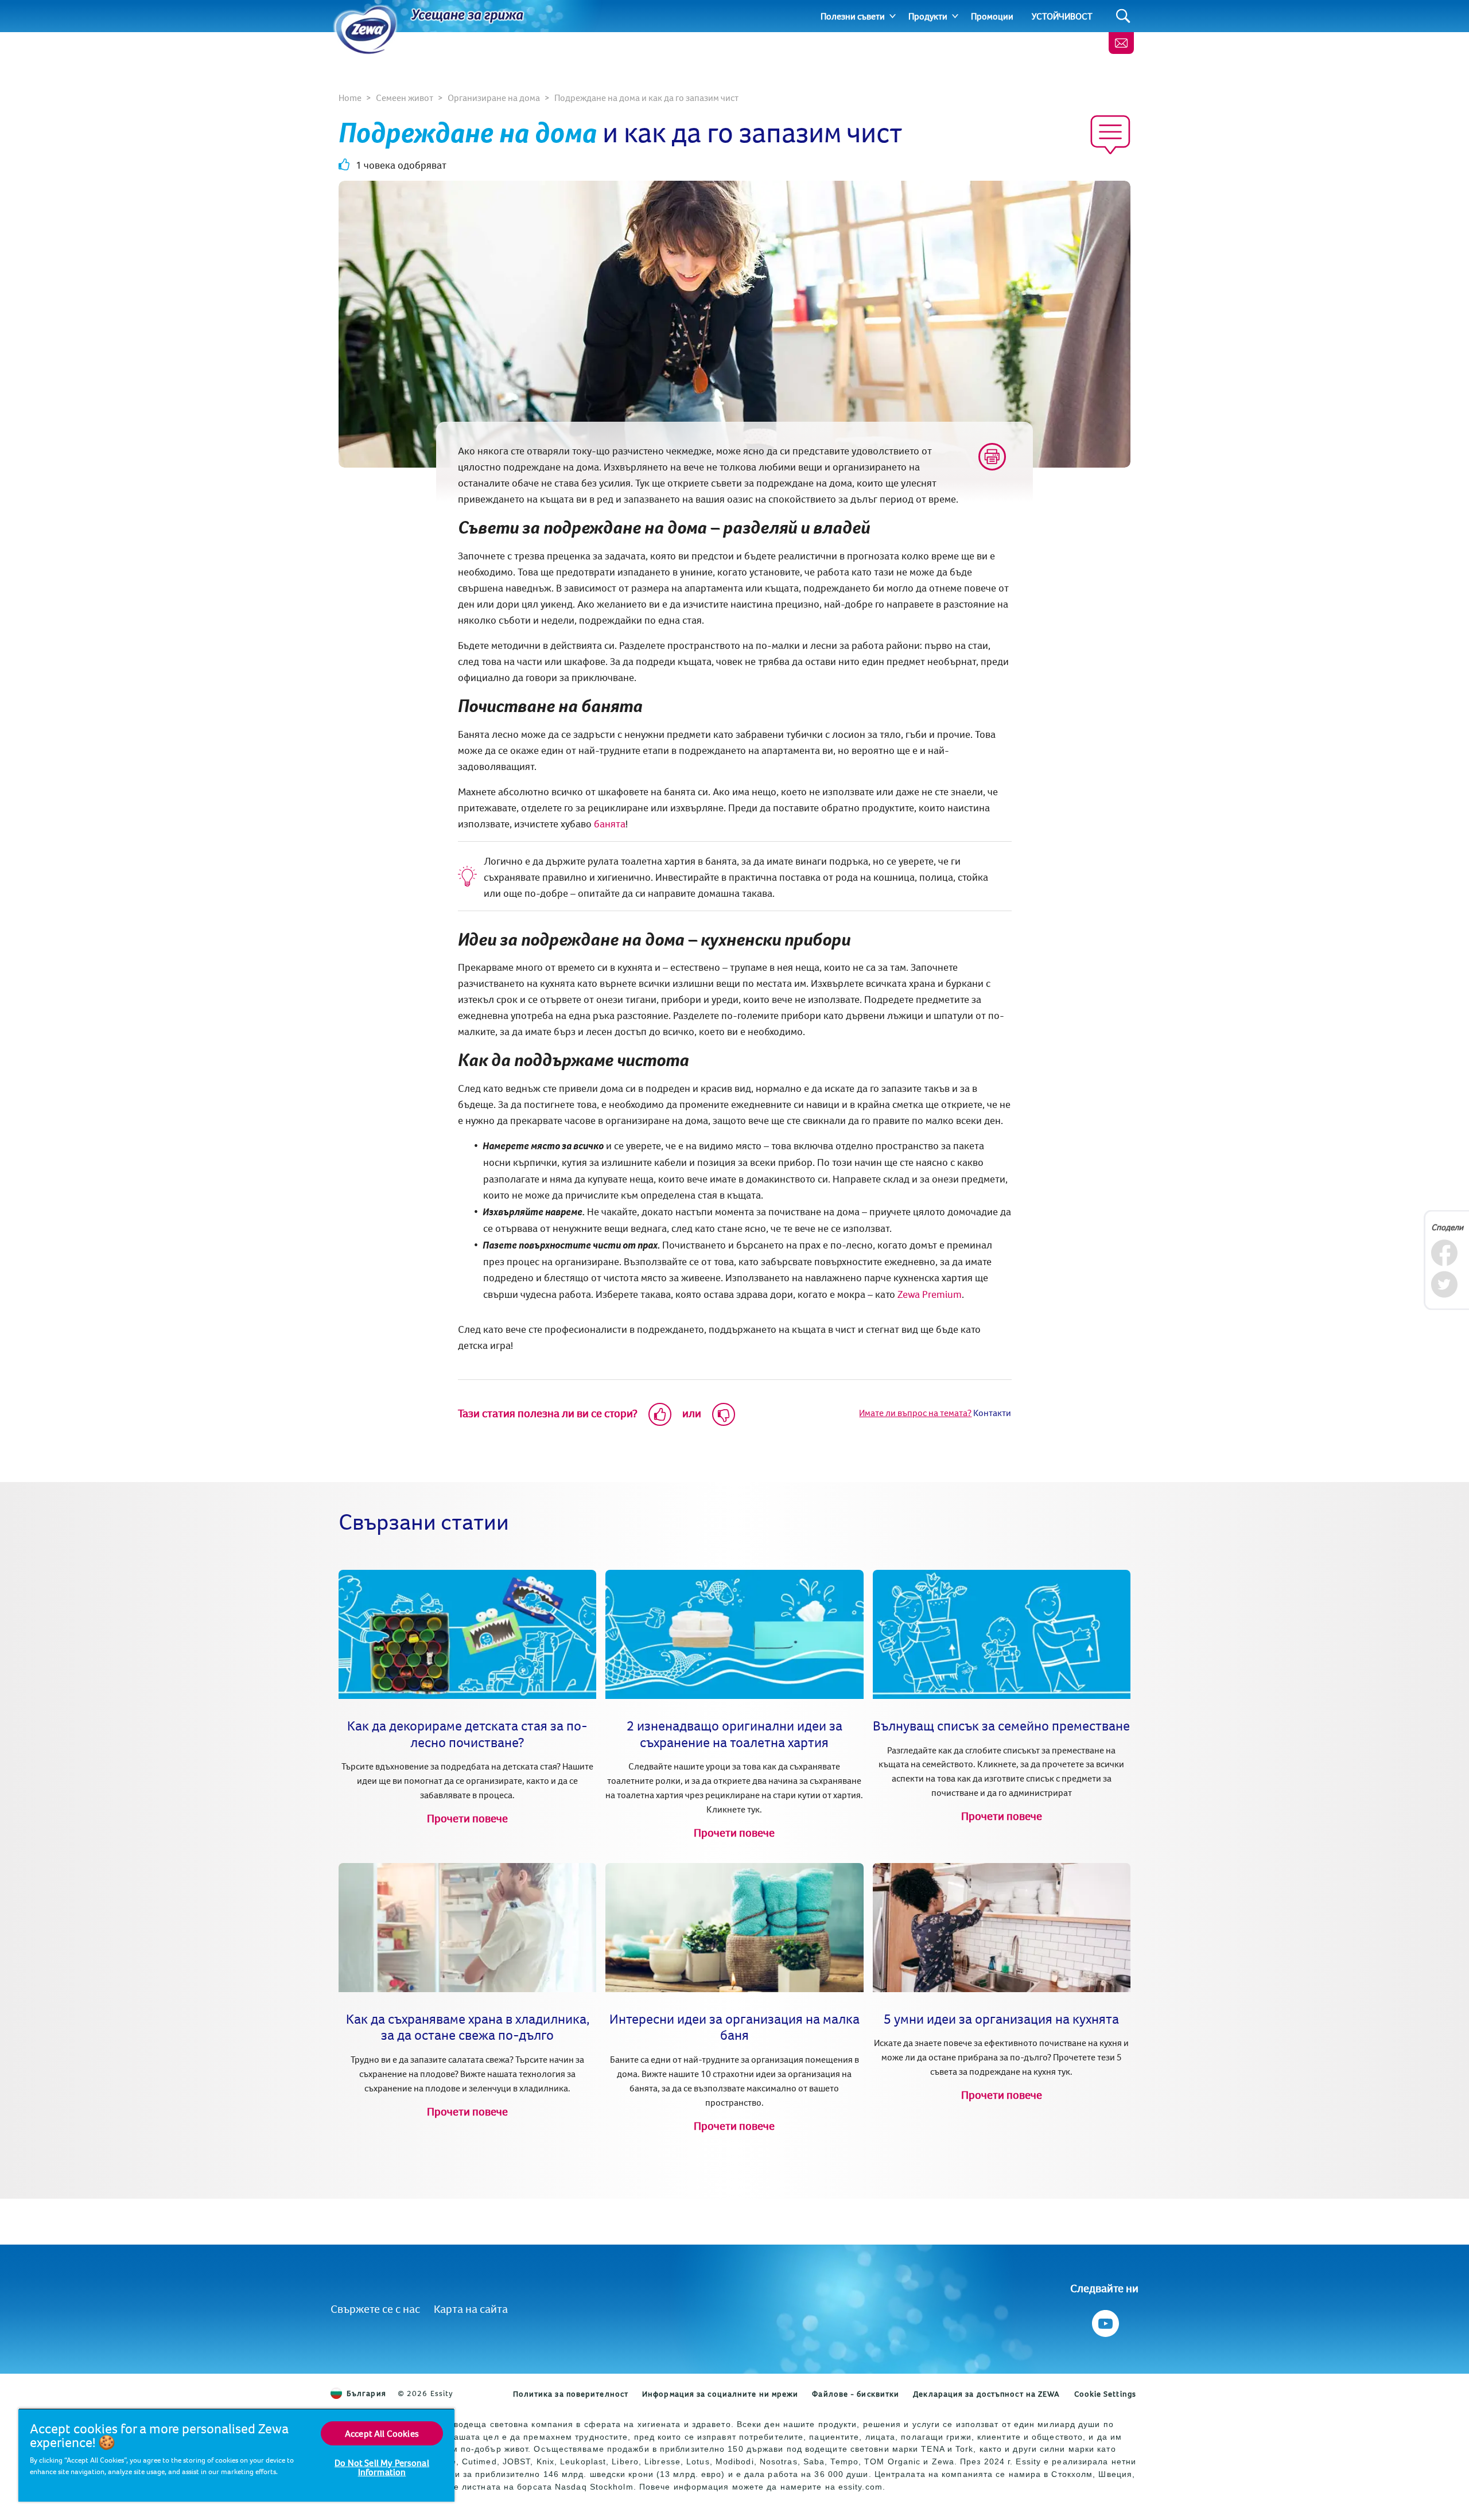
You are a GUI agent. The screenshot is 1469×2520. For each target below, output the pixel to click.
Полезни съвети (853, 16)
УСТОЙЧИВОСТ (1062, 16)
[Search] (1123, 16)
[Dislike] (724, 1414)
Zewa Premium (930, 1294)
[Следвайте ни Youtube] (1104, 2321)
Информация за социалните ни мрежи (720, 2394)
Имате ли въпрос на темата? (915, 1413)
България (366, 2393)
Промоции (992, 16)
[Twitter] (1444, 1284)
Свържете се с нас (375, 2309)
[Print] (992, 457)
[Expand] (893, 16)
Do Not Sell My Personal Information (382, 2467)
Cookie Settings (1105, 2394)
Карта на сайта (471, 2309)
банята (610, 824)
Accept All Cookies (382, 2433)
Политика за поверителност (571, 2394)
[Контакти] (1121, 43)
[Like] (660, 1414)
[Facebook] (1444, 1253)
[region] (236, 2455)
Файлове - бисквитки (856, 2394)
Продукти (928, 16)
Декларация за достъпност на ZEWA (986, 2394)
